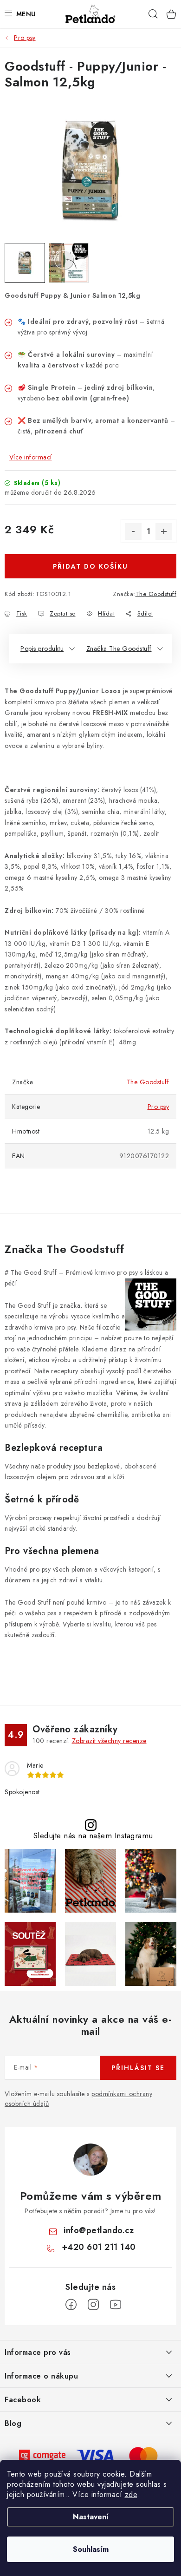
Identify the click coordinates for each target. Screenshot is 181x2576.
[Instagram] (93, 2305)
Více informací (31, 457)
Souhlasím (91, 2549)
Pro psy (158, 1107)
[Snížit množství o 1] (133, 531)
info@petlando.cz (99, 2230)
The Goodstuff (156, 594)
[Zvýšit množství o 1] (164, 531)
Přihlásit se (138, 2068)
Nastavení (91, 2517)
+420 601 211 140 (99, 2247)
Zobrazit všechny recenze (109, 1741)
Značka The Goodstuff (119, 649)
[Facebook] (71, 2305)
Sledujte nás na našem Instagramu (93, 1836)
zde (131, 2494)
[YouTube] (116, 2305)
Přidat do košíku (90, 566)
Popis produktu (42, 649)
